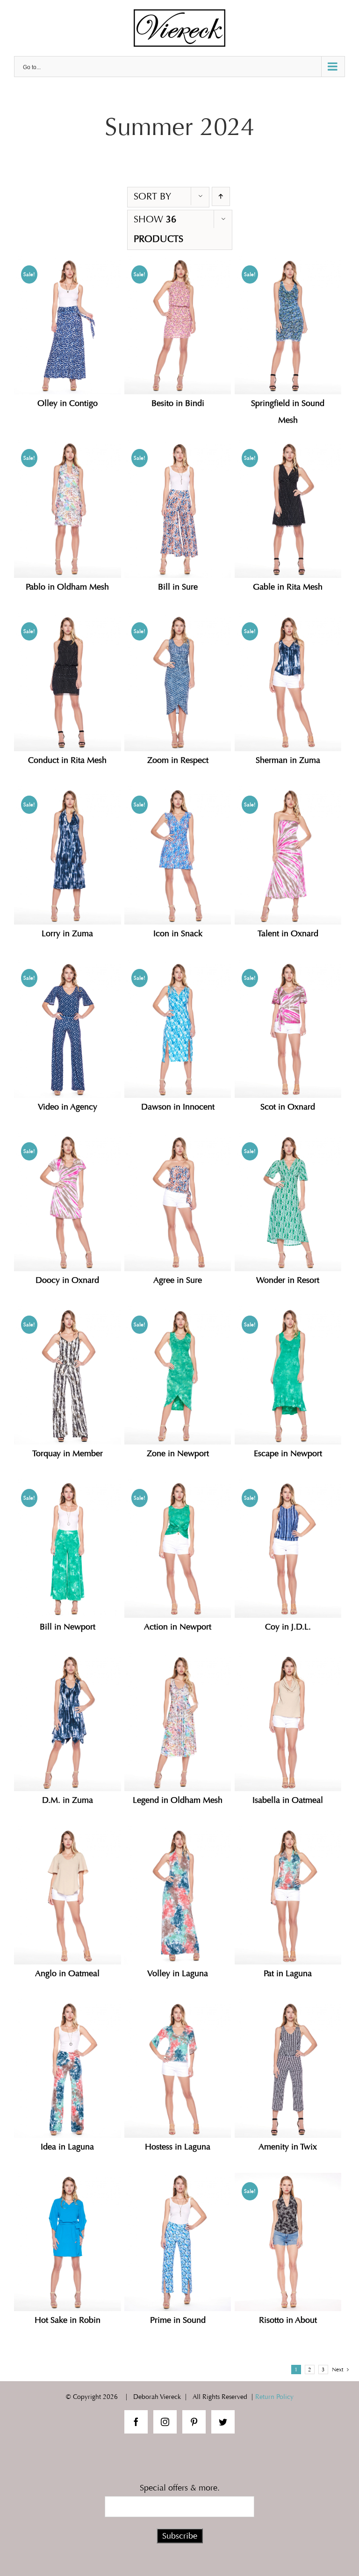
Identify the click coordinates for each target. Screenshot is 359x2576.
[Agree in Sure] (178, 1202)
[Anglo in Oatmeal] (68, 1895)
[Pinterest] (194, 2422)
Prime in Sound (178, 2320)
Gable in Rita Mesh (288, 587)
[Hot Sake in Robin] (68, 2242)
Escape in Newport (288, 1454)
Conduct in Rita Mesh (67, 760)
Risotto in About (288, 2320)
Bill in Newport (68, 1627)
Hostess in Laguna (178, 2147)
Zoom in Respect (178, 760)
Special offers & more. (180, 2488)
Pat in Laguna (288, 1974)
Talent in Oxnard (288, 934)
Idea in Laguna (67, 2147)
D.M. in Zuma (68, 1800)
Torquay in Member (68, 1454)
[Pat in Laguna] (288, 1895)
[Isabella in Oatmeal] (288, 1722)
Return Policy (274, 2397)
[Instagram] (165, 2422)
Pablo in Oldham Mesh (67, 587)
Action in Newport (178, 1627)
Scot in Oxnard (288, 1107)
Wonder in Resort (288, 1280)
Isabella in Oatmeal (288, 1800)
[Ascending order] (221, 196)
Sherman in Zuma (288, 760)
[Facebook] (136, 2422)
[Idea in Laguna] (68, 2069)
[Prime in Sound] (178, 2242)
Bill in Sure (178, 587)
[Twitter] (223, 2422)
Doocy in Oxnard (67, 1280)
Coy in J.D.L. (288, 1627)
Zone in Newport (178, 1454)
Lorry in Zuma (67, 934)
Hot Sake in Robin (68, 2320)
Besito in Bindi (178, 403)
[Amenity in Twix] (288, 2069)
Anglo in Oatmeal (67, 1974)
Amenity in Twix (288, 2147)
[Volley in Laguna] (178, 1895)
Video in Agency (68, 1107)
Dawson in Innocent (178, 1107)
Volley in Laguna (178, 1974)
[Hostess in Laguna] (178, 2069)
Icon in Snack (178, 934)
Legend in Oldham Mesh (178, 1800)
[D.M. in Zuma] (68, 1722)
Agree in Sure (178, 1280)
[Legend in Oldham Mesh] (178, 1722)
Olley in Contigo (68, 403)
